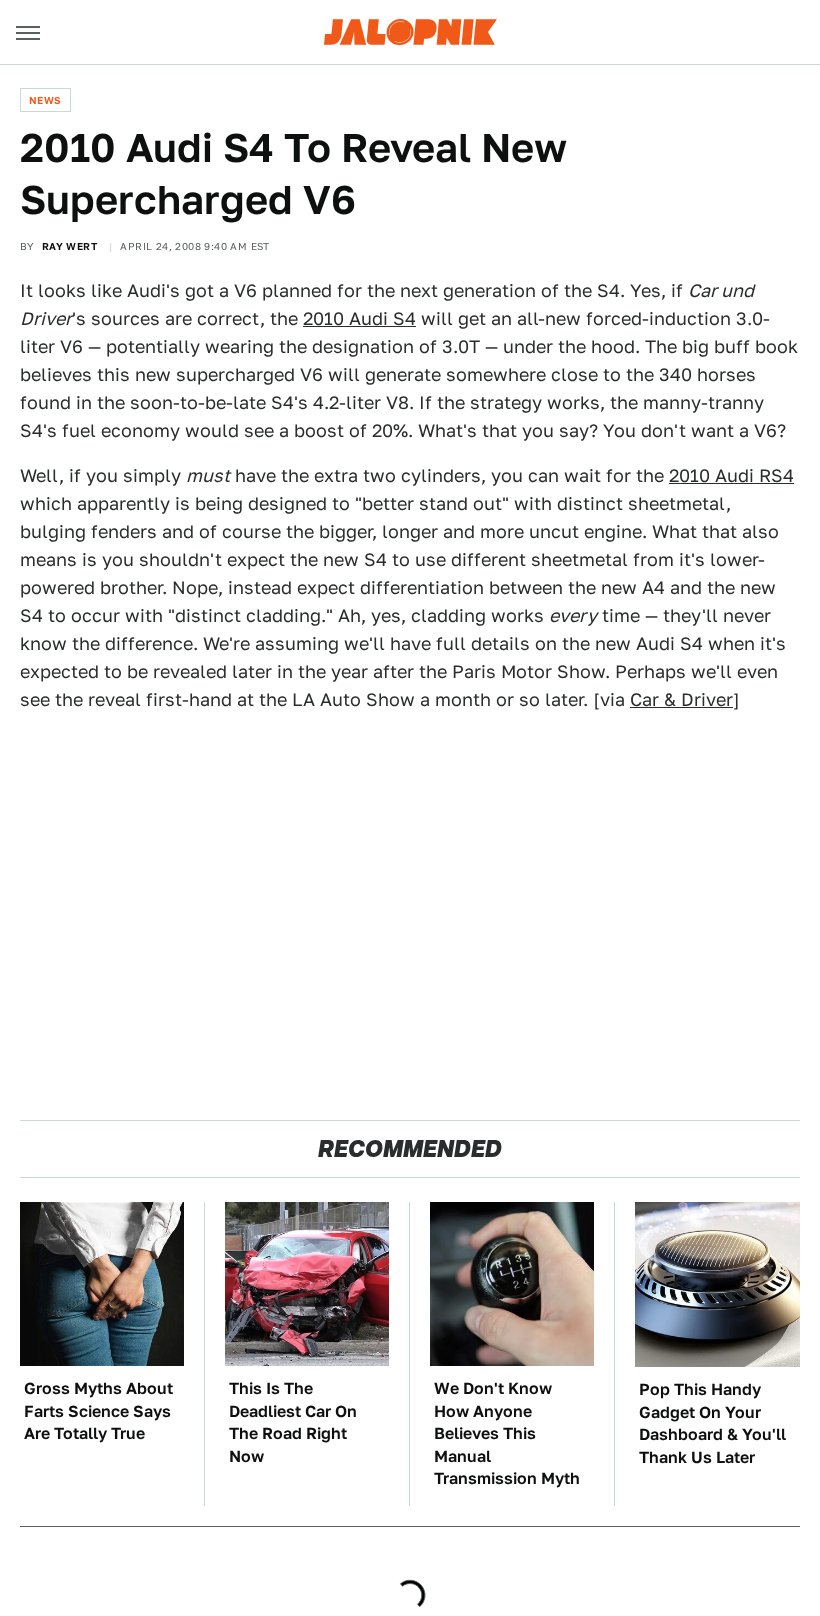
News (45, 100)
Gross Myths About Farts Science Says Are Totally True (98, 1411)
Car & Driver (681, 699)
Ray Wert (69, 246)
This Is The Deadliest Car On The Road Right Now (293, 1422)
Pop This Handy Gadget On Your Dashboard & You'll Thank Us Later (712, 1423)
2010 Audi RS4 (731, 475)
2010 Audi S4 (359, 318)
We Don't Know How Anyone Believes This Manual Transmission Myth (507, 1433)
